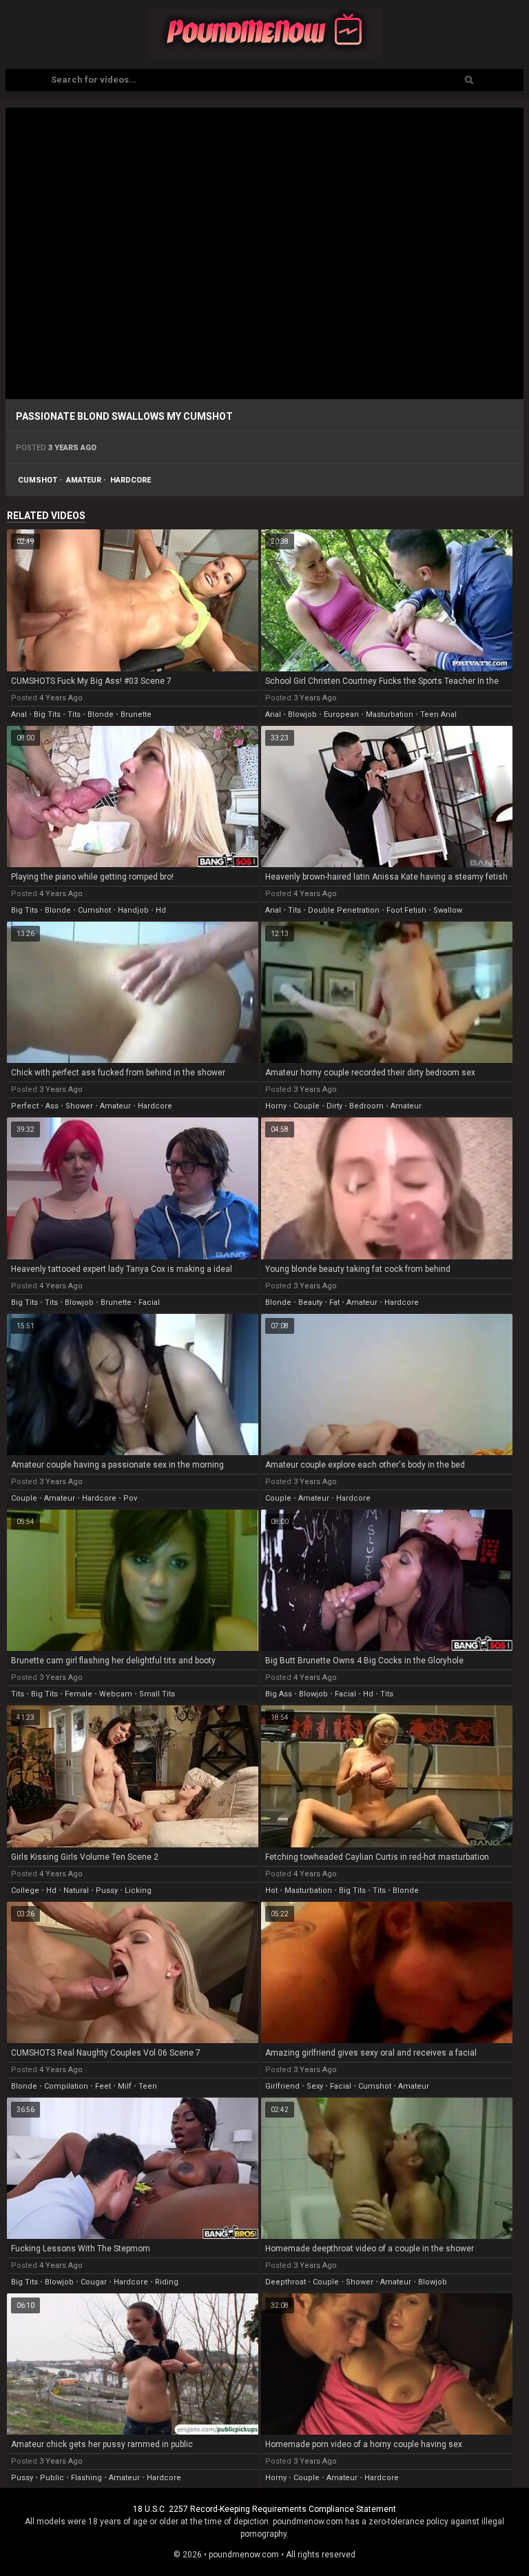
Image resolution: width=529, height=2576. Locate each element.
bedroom (366, 1106)
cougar (94, 2282)
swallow (448, 910)
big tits (47, 714)
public (52, 2478)
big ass (279, 1694)
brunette (136, 714)
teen (148, 2086)
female (79, 1694)
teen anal (438, 714)
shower (79, 1106)
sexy (315, 2086)
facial (149, 1302)
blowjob (302, 714)
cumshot (38, 480)
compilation (66, 2086)
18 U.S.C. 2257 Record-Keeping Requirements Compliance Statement (264, 2509)
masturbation (390, 714)
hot (271, 1890)
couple (307, 1106)
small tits (157, 1694)
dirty (334, 1106)
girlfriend (282, 2086)
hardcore (131, 480)
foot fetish (406, 910)
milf (125, 2086)
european (341, 714)
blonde (101, 714)
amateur (84, 480)
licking (138, 1890)
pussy (107, 1890)
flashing (86, 2478)
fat (334, 1302)
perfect (25, 1106)
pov (130, 1498)
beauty (310, 1302)
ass (52, 1106)
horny (276, 1106)
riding (167, 2282)
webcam (116, 1694)
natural (76, 1890)
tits (74, 714)
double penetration (344, 910)
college (25, 1890)
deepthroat (286, 2282)
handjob (133, 910)
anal (19, 714)
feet (103, 2086)
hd (161, 910)
